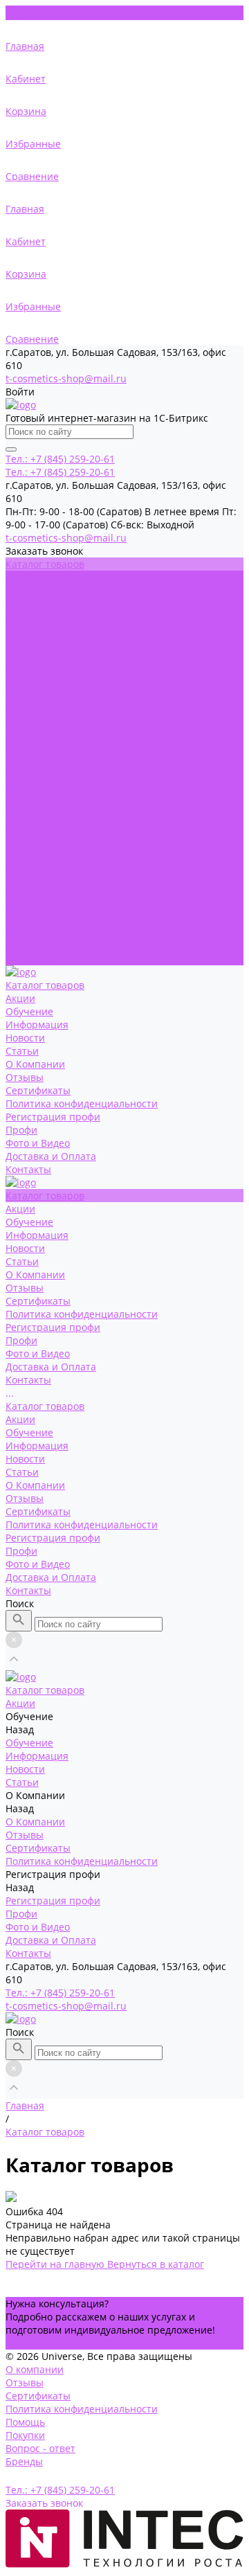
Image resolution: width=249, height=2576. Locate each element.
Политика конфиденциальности (82, 682)
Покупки (25, 2435)
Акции (20, 788)
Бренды (24, 2461)
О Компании (35, 853)
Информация (37, 603)
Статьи (22, 840)
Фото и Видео (38, 932)
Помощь (25, 2422)
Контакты (28, 959)
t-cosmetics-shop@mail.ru (66, 378)
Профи (21, 709)
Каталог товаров (45, 775)
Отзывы (25, 656)
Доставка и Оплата (51, 946)
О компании (35, 2369)
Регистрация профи (53, 906)
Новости (25, 827)
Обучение (29, 801)
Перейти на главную (56, 2264)
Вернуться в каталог (156, 2264)
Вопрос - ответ (40, 2448)
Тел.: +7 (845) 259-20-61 (60, 1993)
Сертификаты (38, 669)
